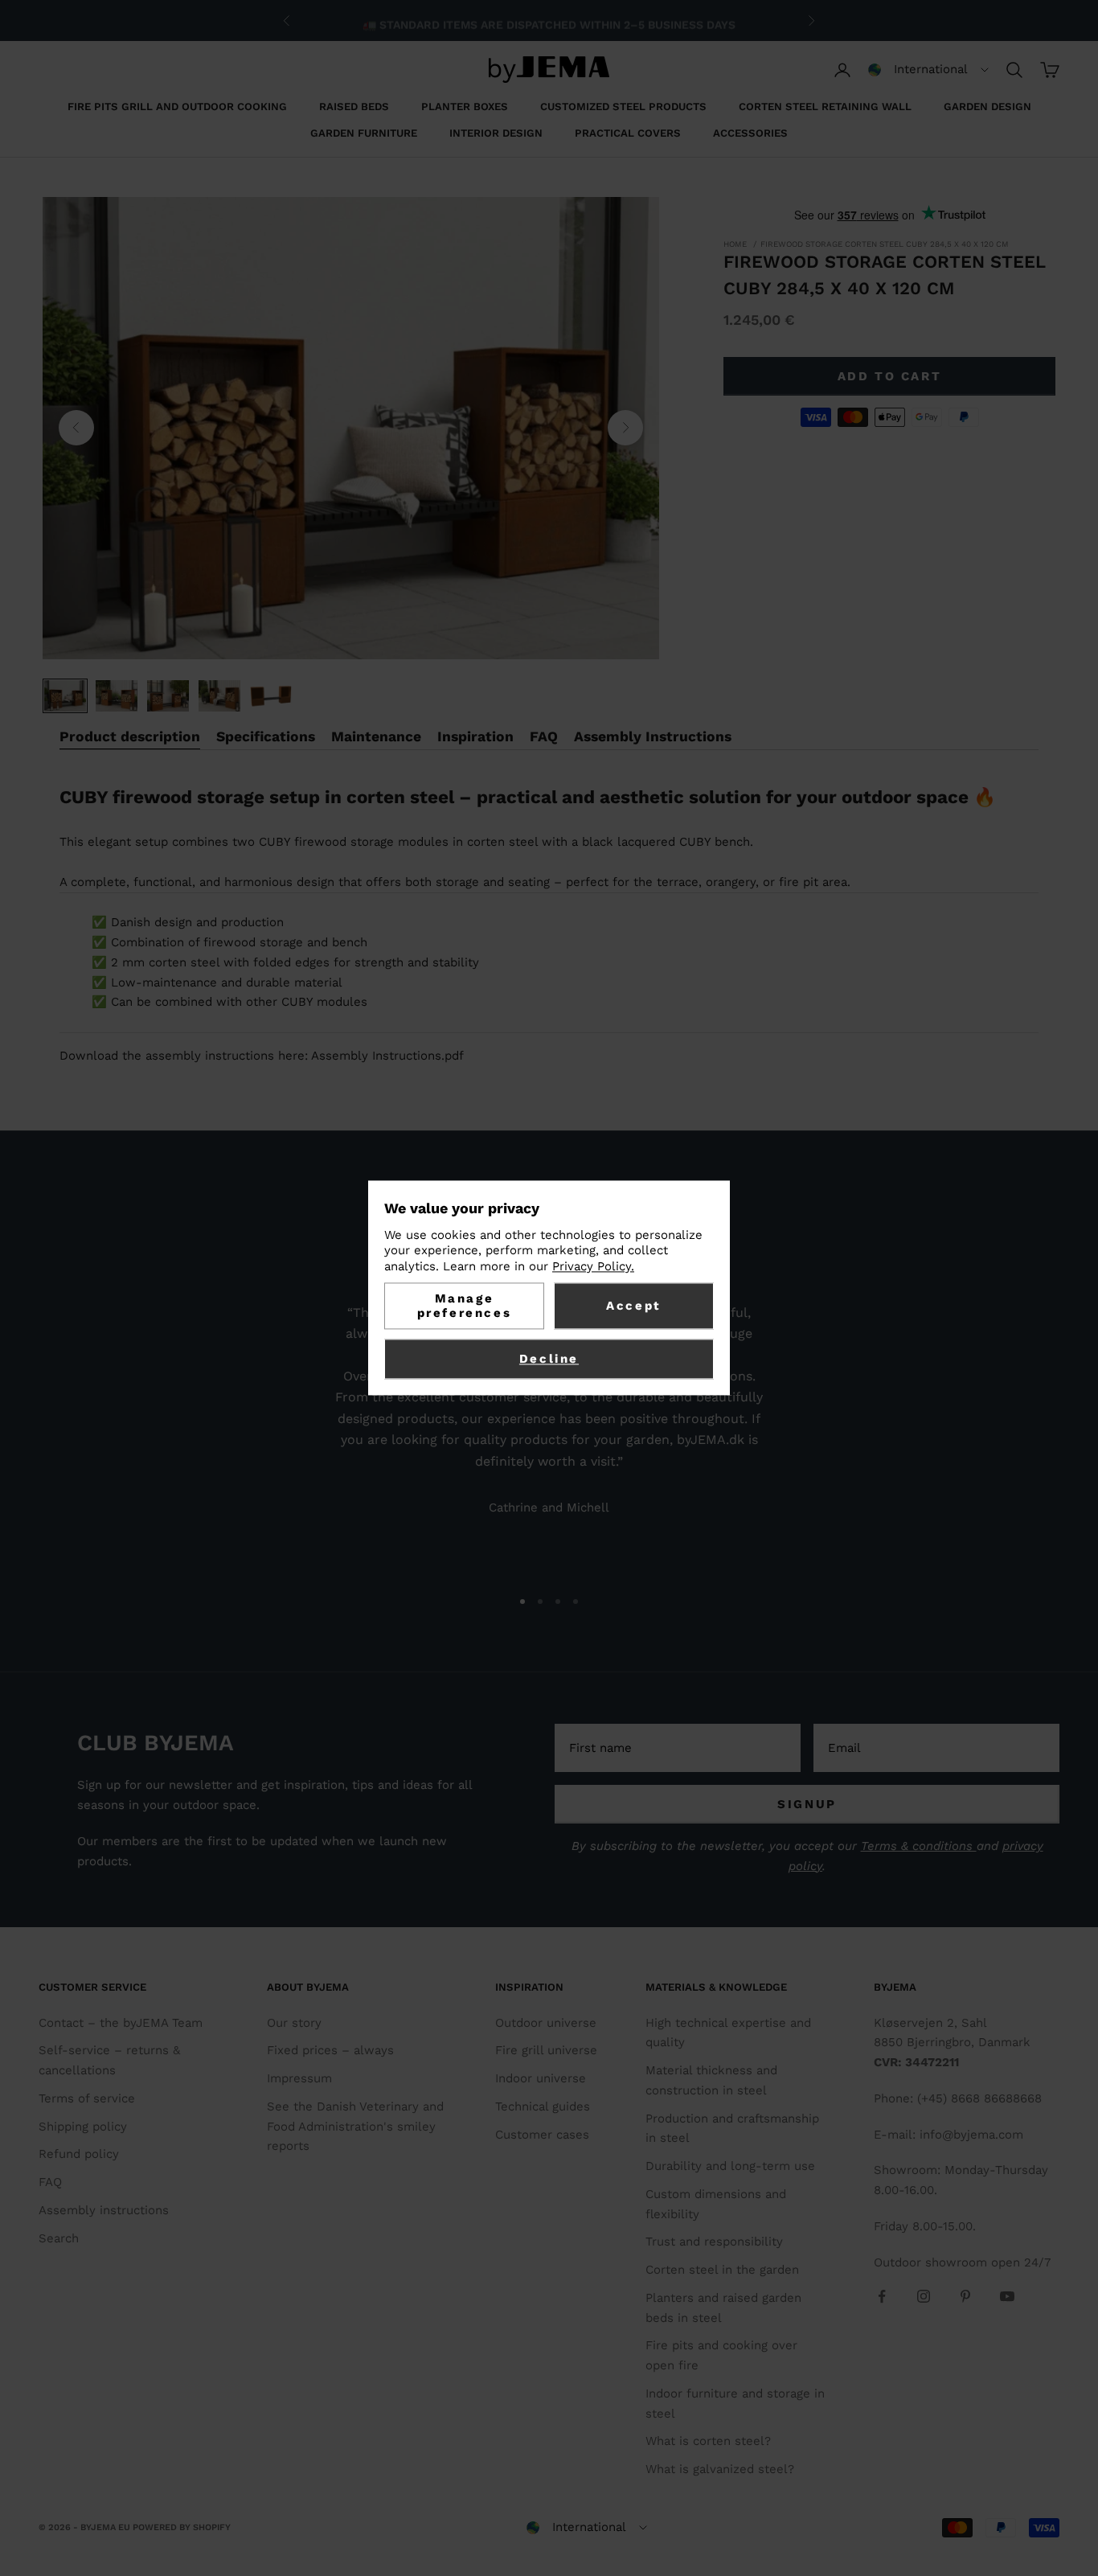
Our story (294, 2023)
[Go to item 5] (271, 696)
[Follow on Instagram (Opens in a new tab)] (924, 2296)
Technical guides (543, 2106)
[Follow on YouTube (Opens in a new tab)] (1007, 2296)
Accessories (750, 133)
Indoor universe (541, 2078)
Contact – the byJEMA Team (121, 2023)
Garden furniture (364, 133)
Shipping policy (83, 2127)
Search (59, 2238)
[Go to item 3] (168, 696)
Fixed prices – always (330, 2050)
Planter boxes (465, 107)
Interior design (496, 133)
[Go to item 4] (219, 696)
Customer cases (542, 2135)
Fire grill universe (546, 2050)
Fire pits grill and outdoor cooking (177, 107)
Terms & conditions (919, 1846)
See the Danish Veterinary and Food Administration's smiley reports (355, 2127)
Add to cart (890, 375)
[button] (928, 70)
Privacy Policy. (593, 1266)
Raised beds (354, 107)
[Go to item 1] (65, 696)
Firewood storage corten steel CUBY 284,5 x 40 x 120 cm (885, 244)
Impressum (299, 2078)
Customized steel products (623, 107)
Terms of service (87, 2098)
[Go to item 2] (117, 696)
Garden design (987, 107)
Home (735, 244)
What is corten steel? (708, 2441)
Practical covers (628, 133)
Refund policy (79, 2154)
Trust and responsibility (714, 2242)
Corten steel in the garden (722, 2270)
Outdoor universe (546, 2023)
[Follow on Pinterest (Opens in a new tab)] (965, 2296)
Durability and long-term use (730, 2166)
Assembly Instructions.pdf (387, 1056)
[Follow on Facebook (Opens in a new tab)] (882, 2296)
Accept (634, 1306)
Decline (549, 1360)
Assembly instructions (104, 2210)
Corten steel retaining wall (825, 107)
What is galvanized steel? (720, 2469)
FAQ (50, 2182)
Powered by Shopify (182, 2527)
